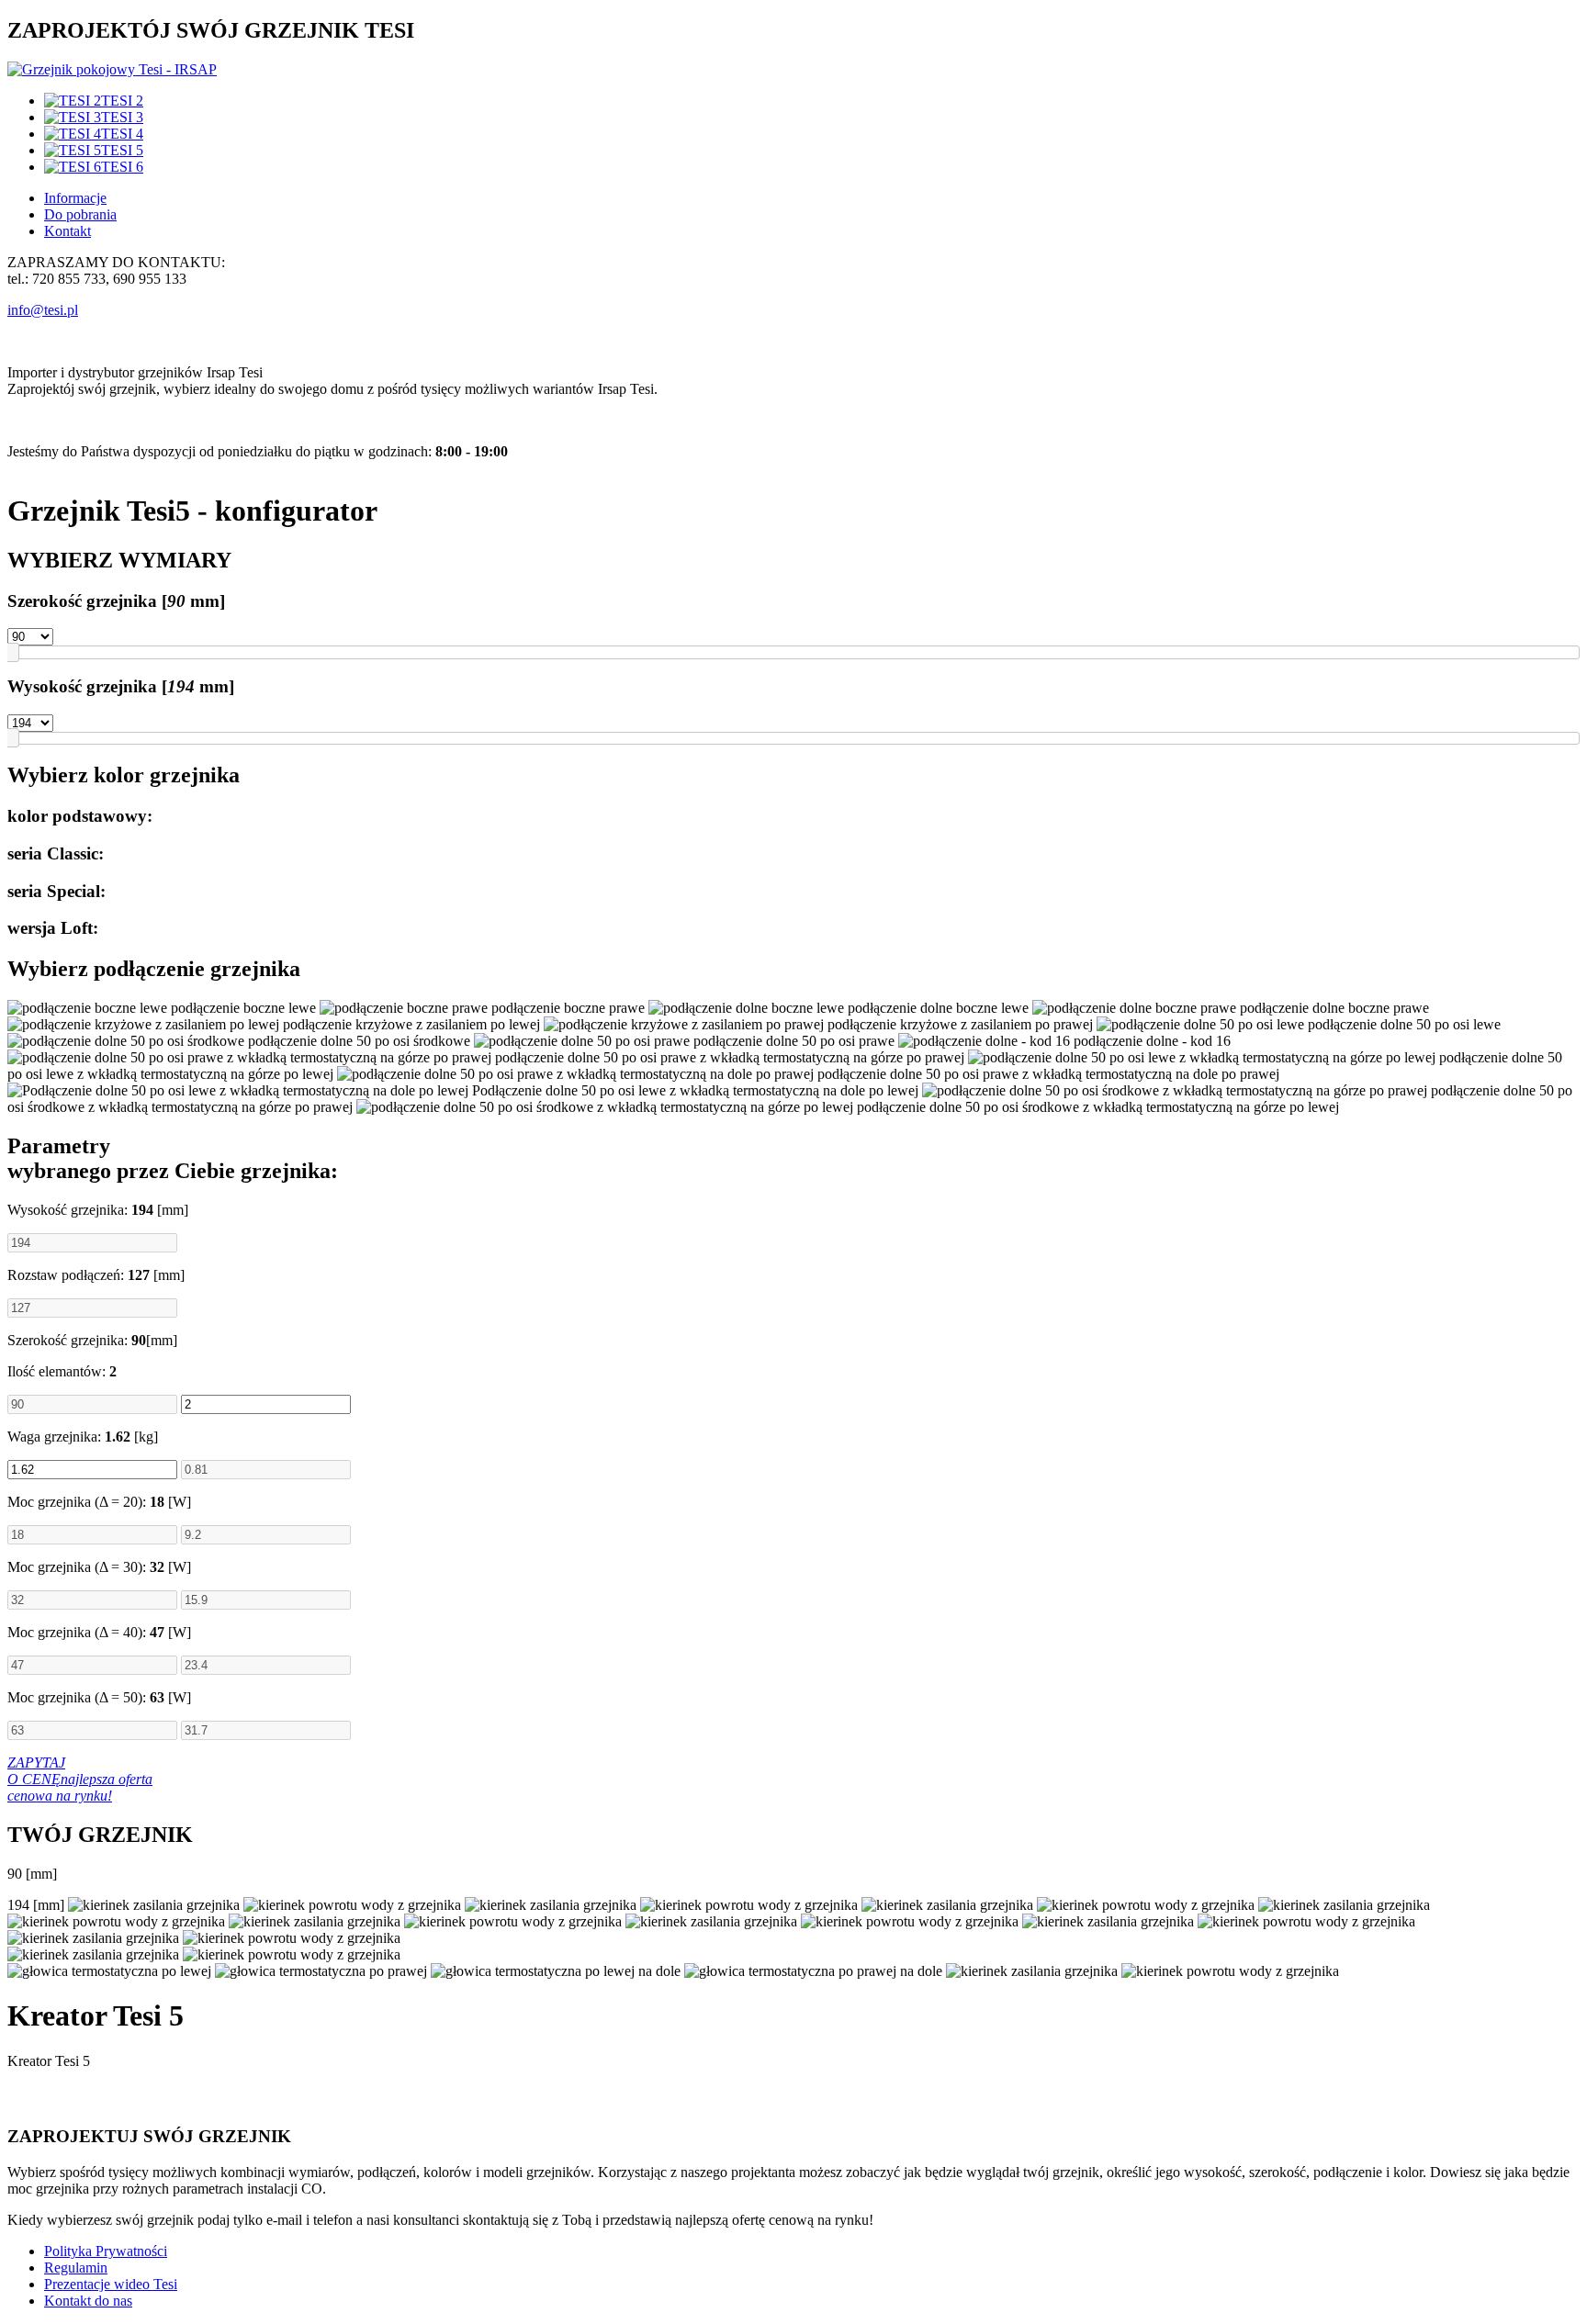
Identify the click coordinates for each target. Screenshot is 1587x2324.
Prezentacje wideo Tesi (111, 2284)
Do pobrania (80, 214)
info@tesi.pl (43, 310)
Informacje (75, 198)
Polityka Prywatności (106, 2251)
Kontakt (68, 231)
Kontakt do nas (88, 2301)
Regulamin (76, 2268)
